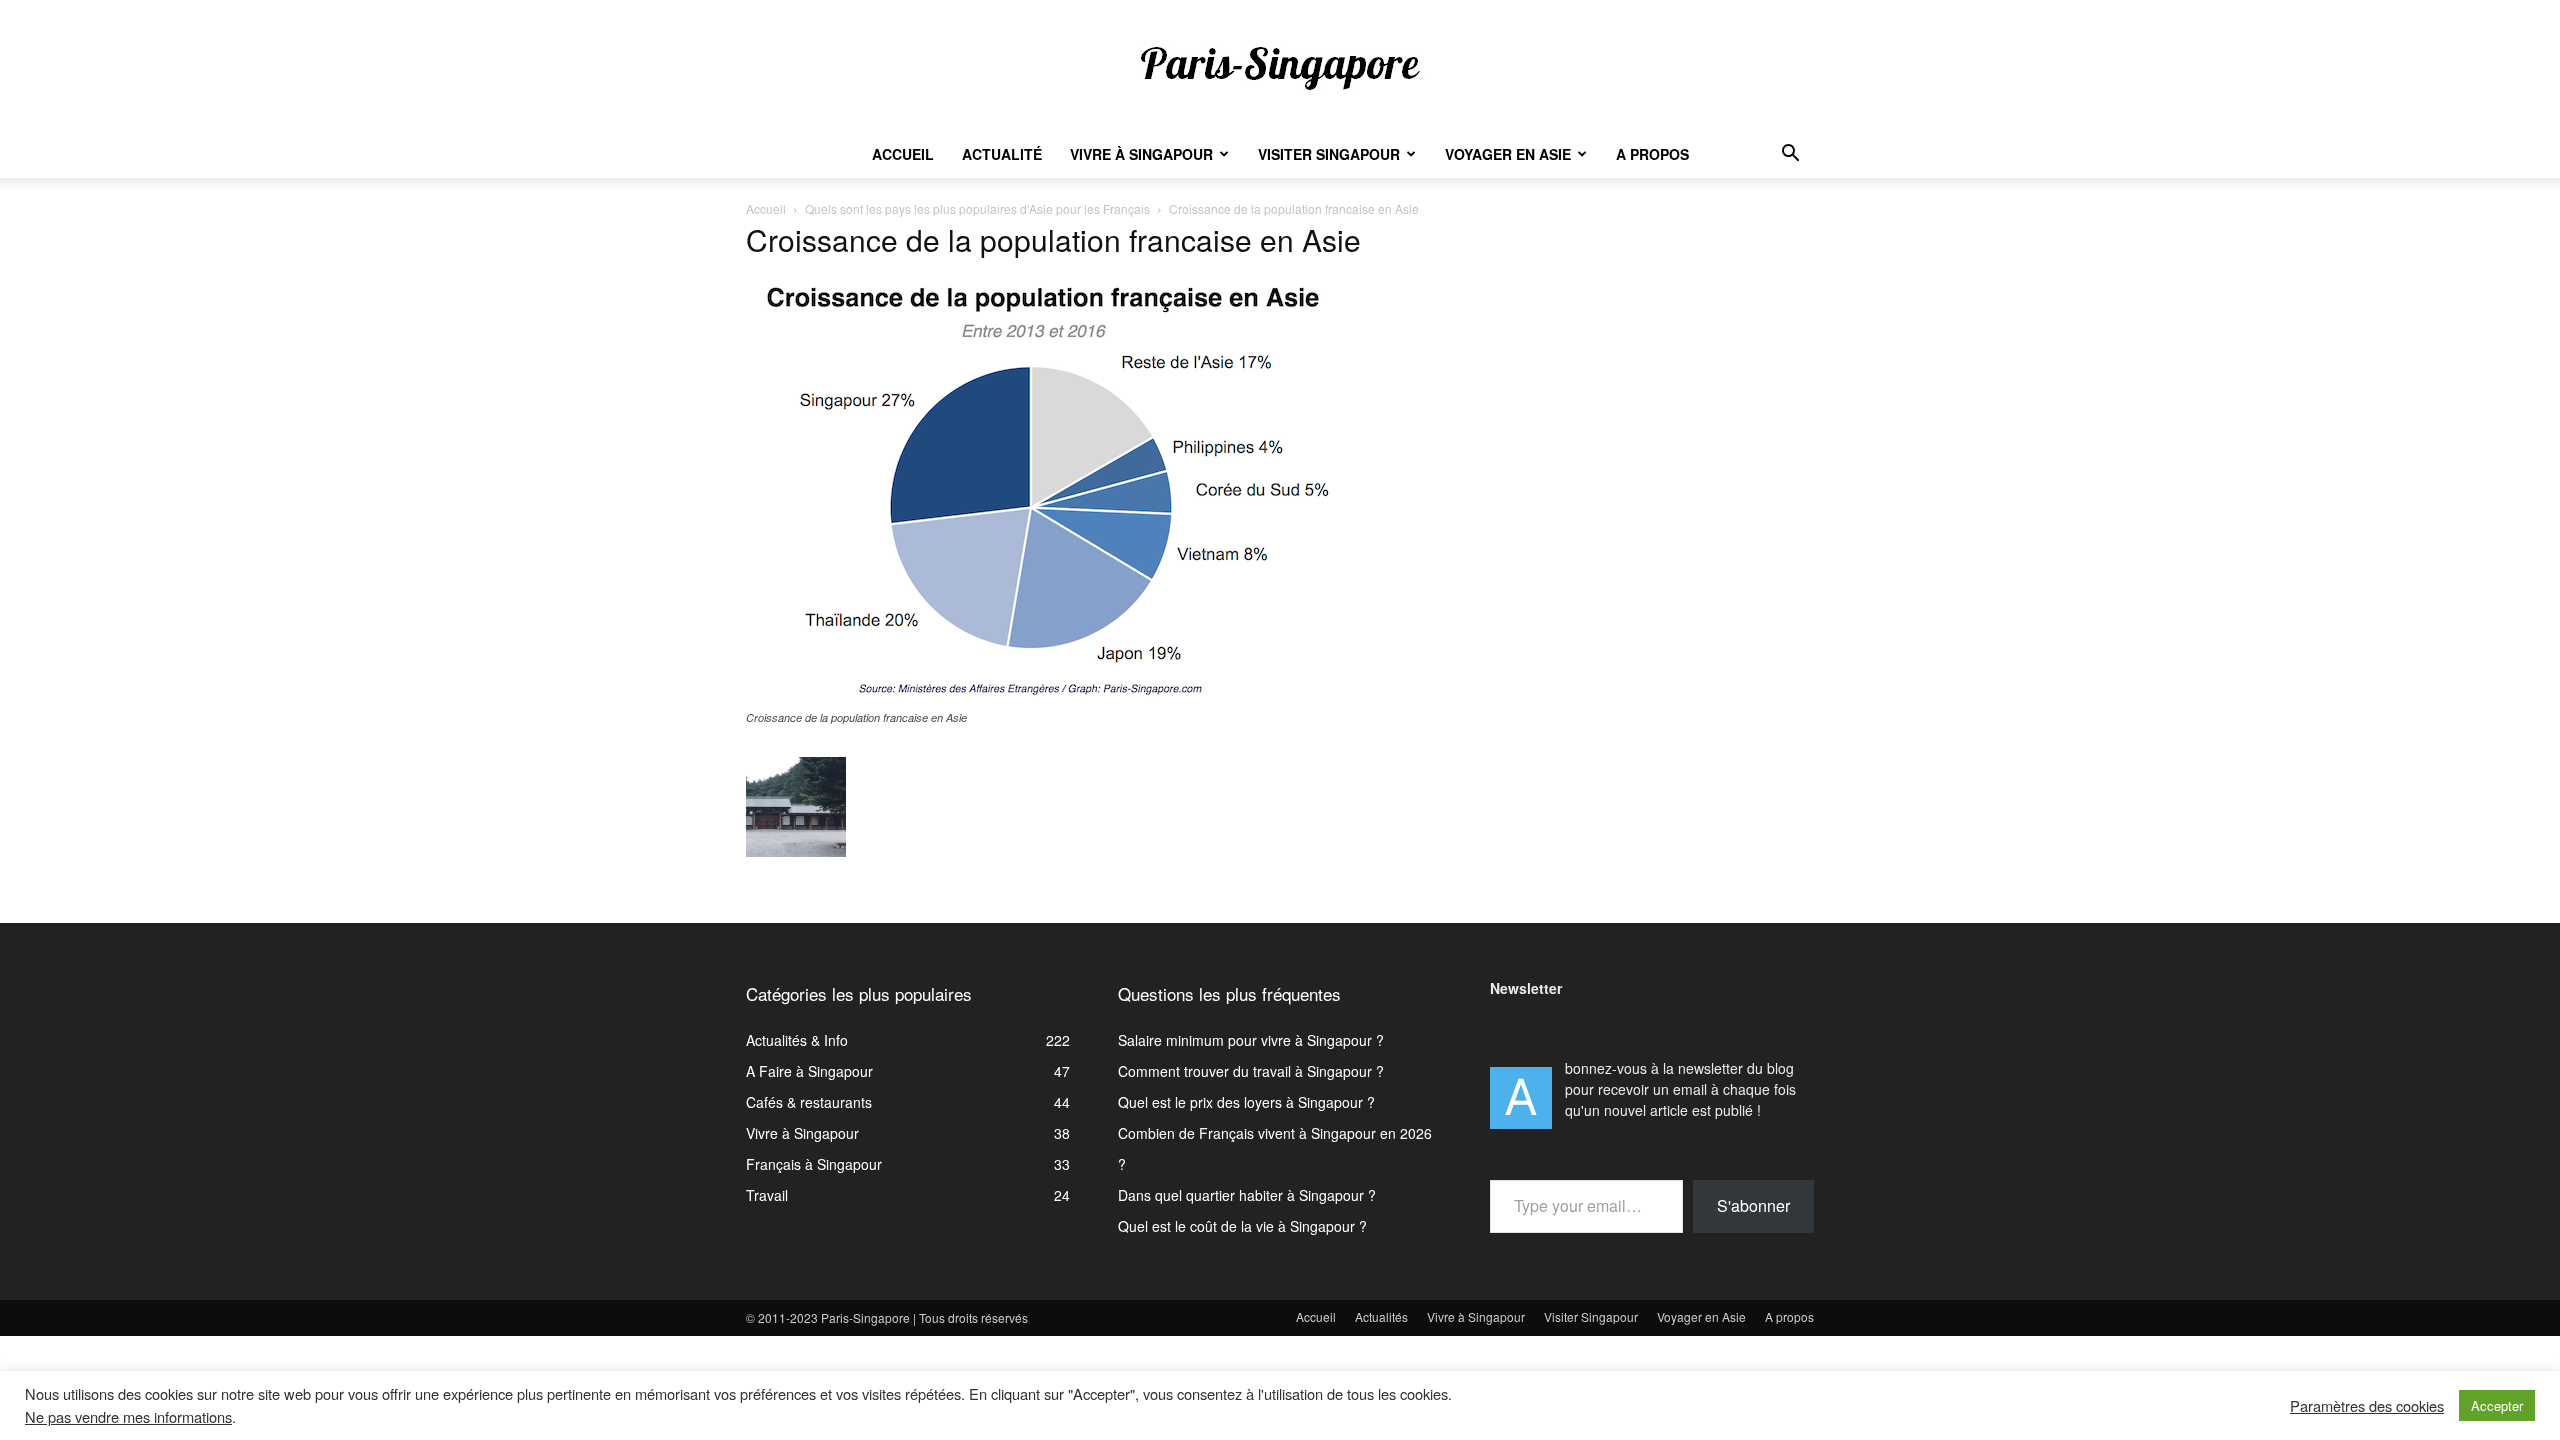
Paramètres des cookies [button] (2367, 1406)
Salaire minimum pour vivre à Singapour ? (1251, 1040)
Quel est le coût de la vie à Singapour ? (1242, 1226)
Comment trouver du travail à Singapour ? (1251, 1071)
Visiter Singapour (1329, 154)
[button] (1790, 155)
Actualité (1002, 154)
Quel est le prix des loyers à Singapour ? (1246, 1102)
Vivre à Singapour (1141, 154)
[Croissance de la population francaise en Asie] (1046, 698)
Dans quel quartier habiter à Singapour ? (1247, 1195)
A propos (1652, 154)
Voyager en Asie (1508, 154)
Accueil (903, 154)
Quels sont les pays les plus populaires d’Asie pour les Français (977, 208)
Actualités (1381, 1316)
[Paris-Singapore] (1280, 67)
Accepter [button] (2497, 1405)
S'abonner (1753, 1205)
